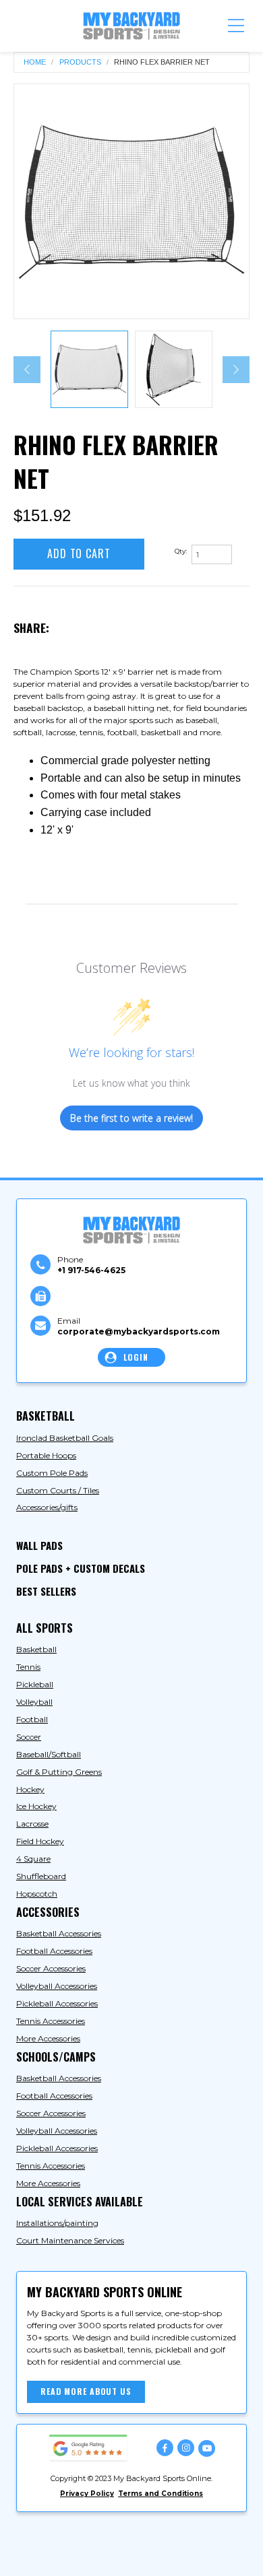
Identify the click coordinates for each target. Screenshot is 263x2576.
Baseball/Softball (49, 1754)
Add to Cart (79, 553)
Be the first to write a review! (131, 1118)
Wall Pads (39, 1545)
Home (35, 62)
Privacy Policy (87, 2494)
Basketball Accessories (59, 1933)
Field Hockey (40, 1841)
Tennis (28, 1667)
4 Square (33, 1859)
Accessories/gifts (47, 1507)
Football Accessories (54, 1951)
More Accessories (48, 2038)
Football (32, 1719)
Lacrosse (32, 1824)
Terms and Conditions (160, 2494)
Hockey (30, 1789)
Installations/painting (57, 2223)
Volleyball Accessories (57, 1986)
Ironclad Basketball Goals (65, 1438)
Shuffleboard (41, 1876)
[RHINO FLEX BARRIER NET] (131, 201)
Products (80, 62)
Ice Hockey (36, 1806)
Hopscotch (37, 1894)
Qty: (181, 551)
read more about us (86, 2391)
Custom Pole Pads (52, 1473)
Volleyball (34, 1702)
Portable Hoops (46, 1455)
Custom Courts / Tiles (58, 1490)
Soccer (29, 1737)
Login (136, 1357)
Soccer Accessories (51, 1968)
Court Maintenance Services (70, 2240)
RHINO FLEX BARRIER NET (162, 62)
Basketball (36, 1649)
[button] (236, 26)
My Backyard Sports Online (128, 2537)
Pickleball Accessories (57, 2003)
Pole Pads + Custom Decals (81, 1568)
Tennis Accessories (51, 2021)
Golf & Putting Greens (59, 1772)
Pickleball (35, 1684)
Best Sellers (46, 1591)
